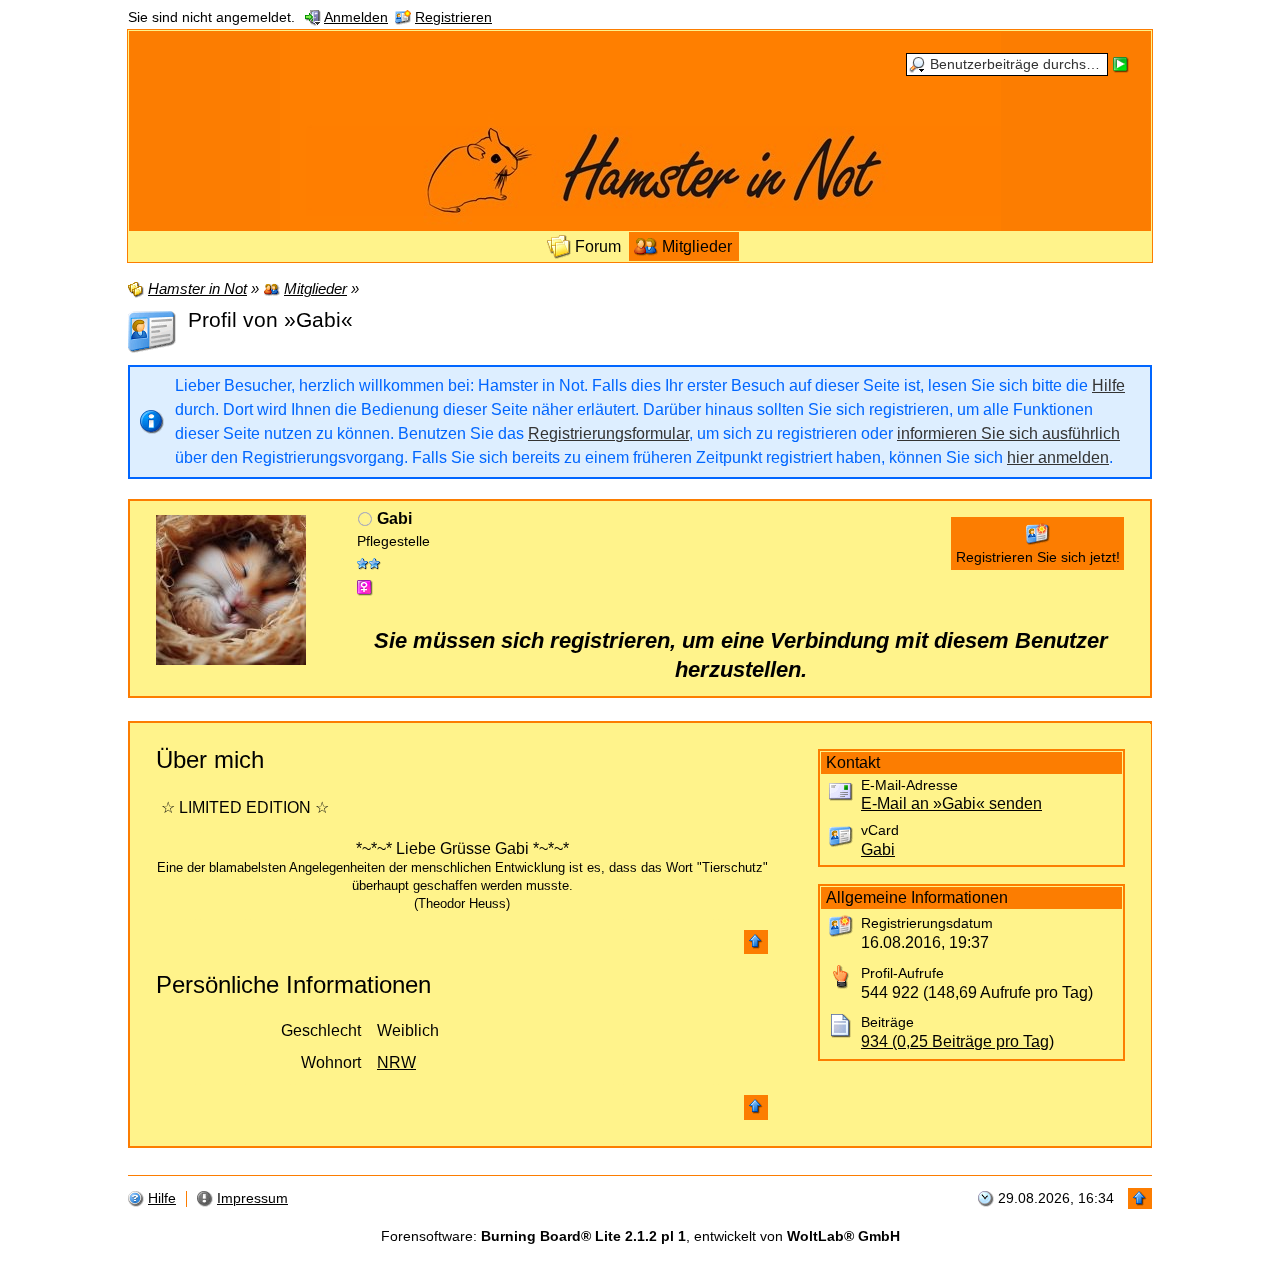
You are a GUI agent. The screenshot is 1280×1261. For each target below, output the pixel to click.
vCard (880, 830)
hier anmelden (1058, 457)
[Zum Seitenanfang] (756, 942)
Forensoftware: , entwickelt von (640, 1236)
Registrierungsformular (608, 433)
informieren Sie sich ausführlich (1008, 433)
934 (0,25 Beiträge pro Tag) (957, 1041)
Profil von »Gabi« (270, 319)
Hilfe (1108, 385)
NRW (396, 1062)
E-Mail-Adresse (909, 785)
